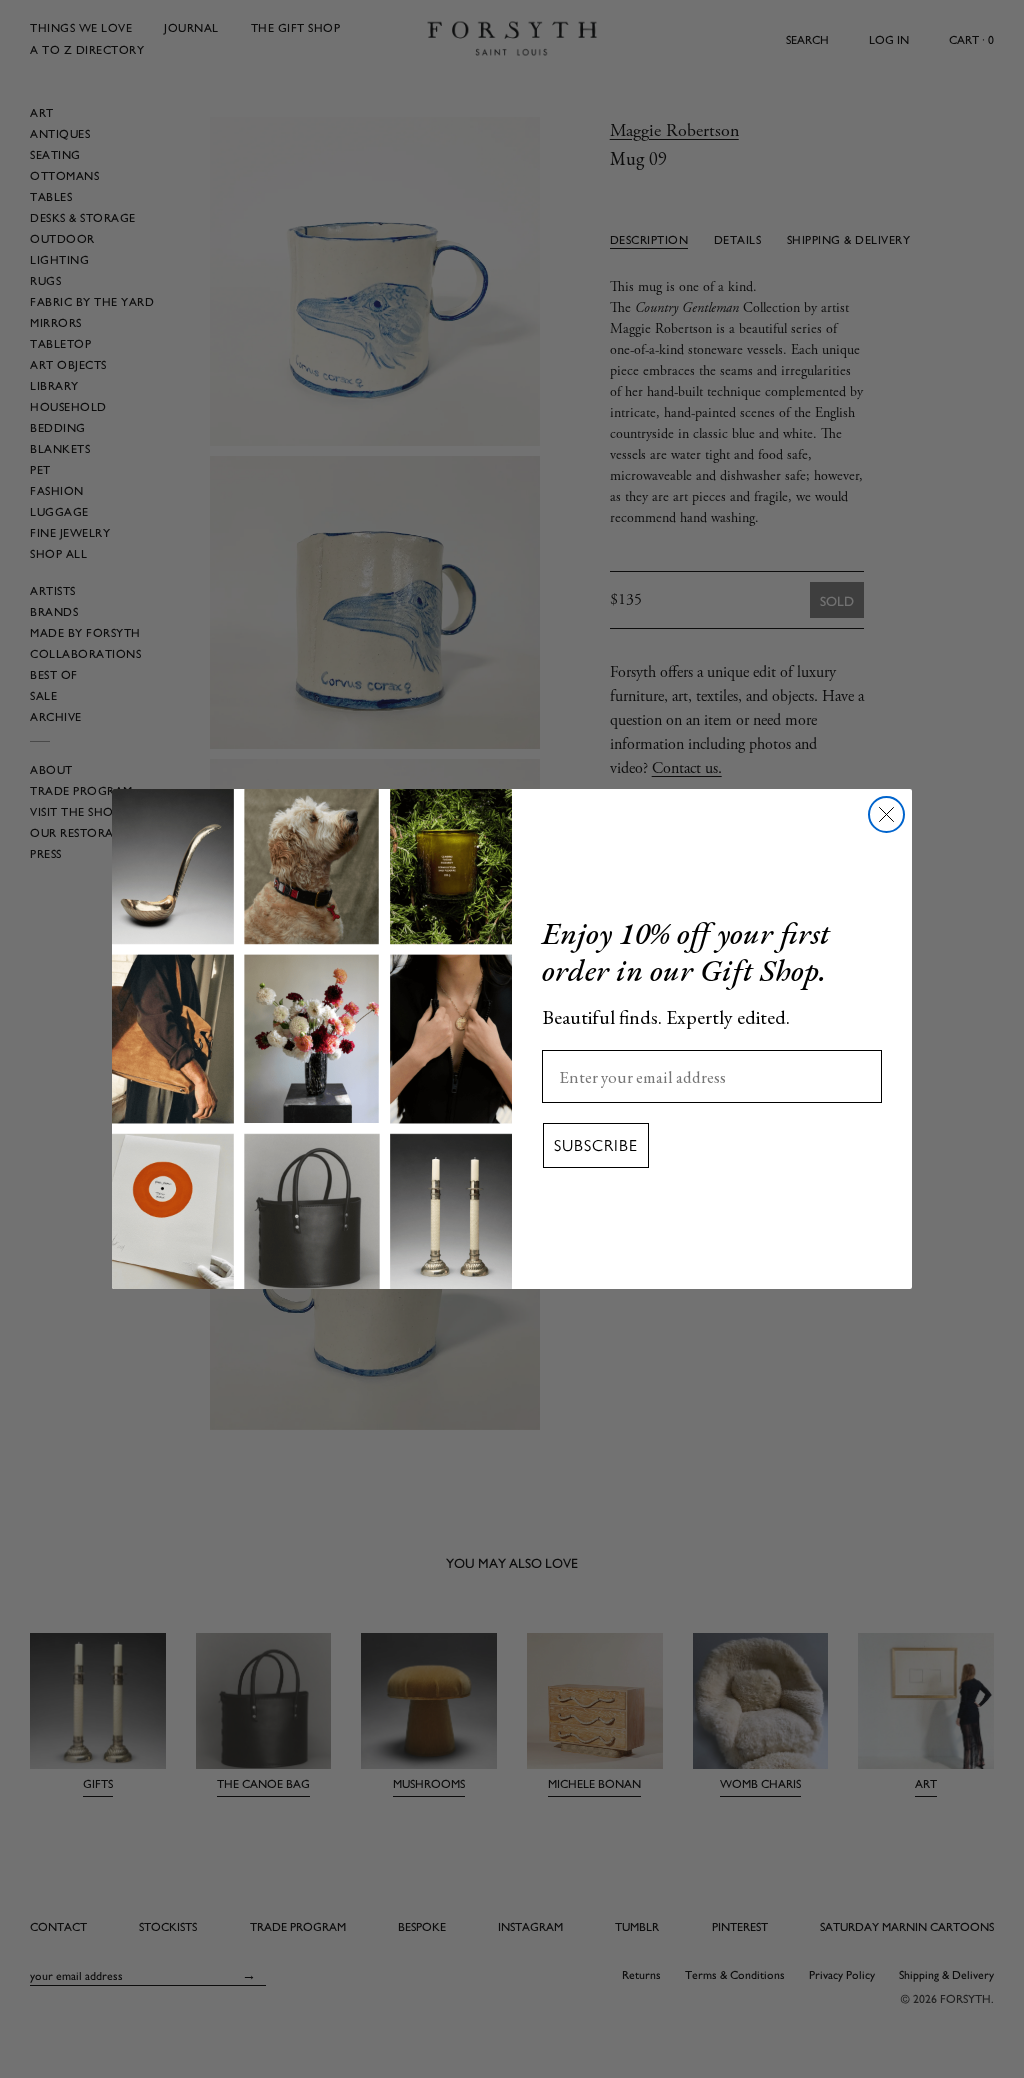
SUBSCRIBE (596, 1145)
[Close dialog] (886, 814)
